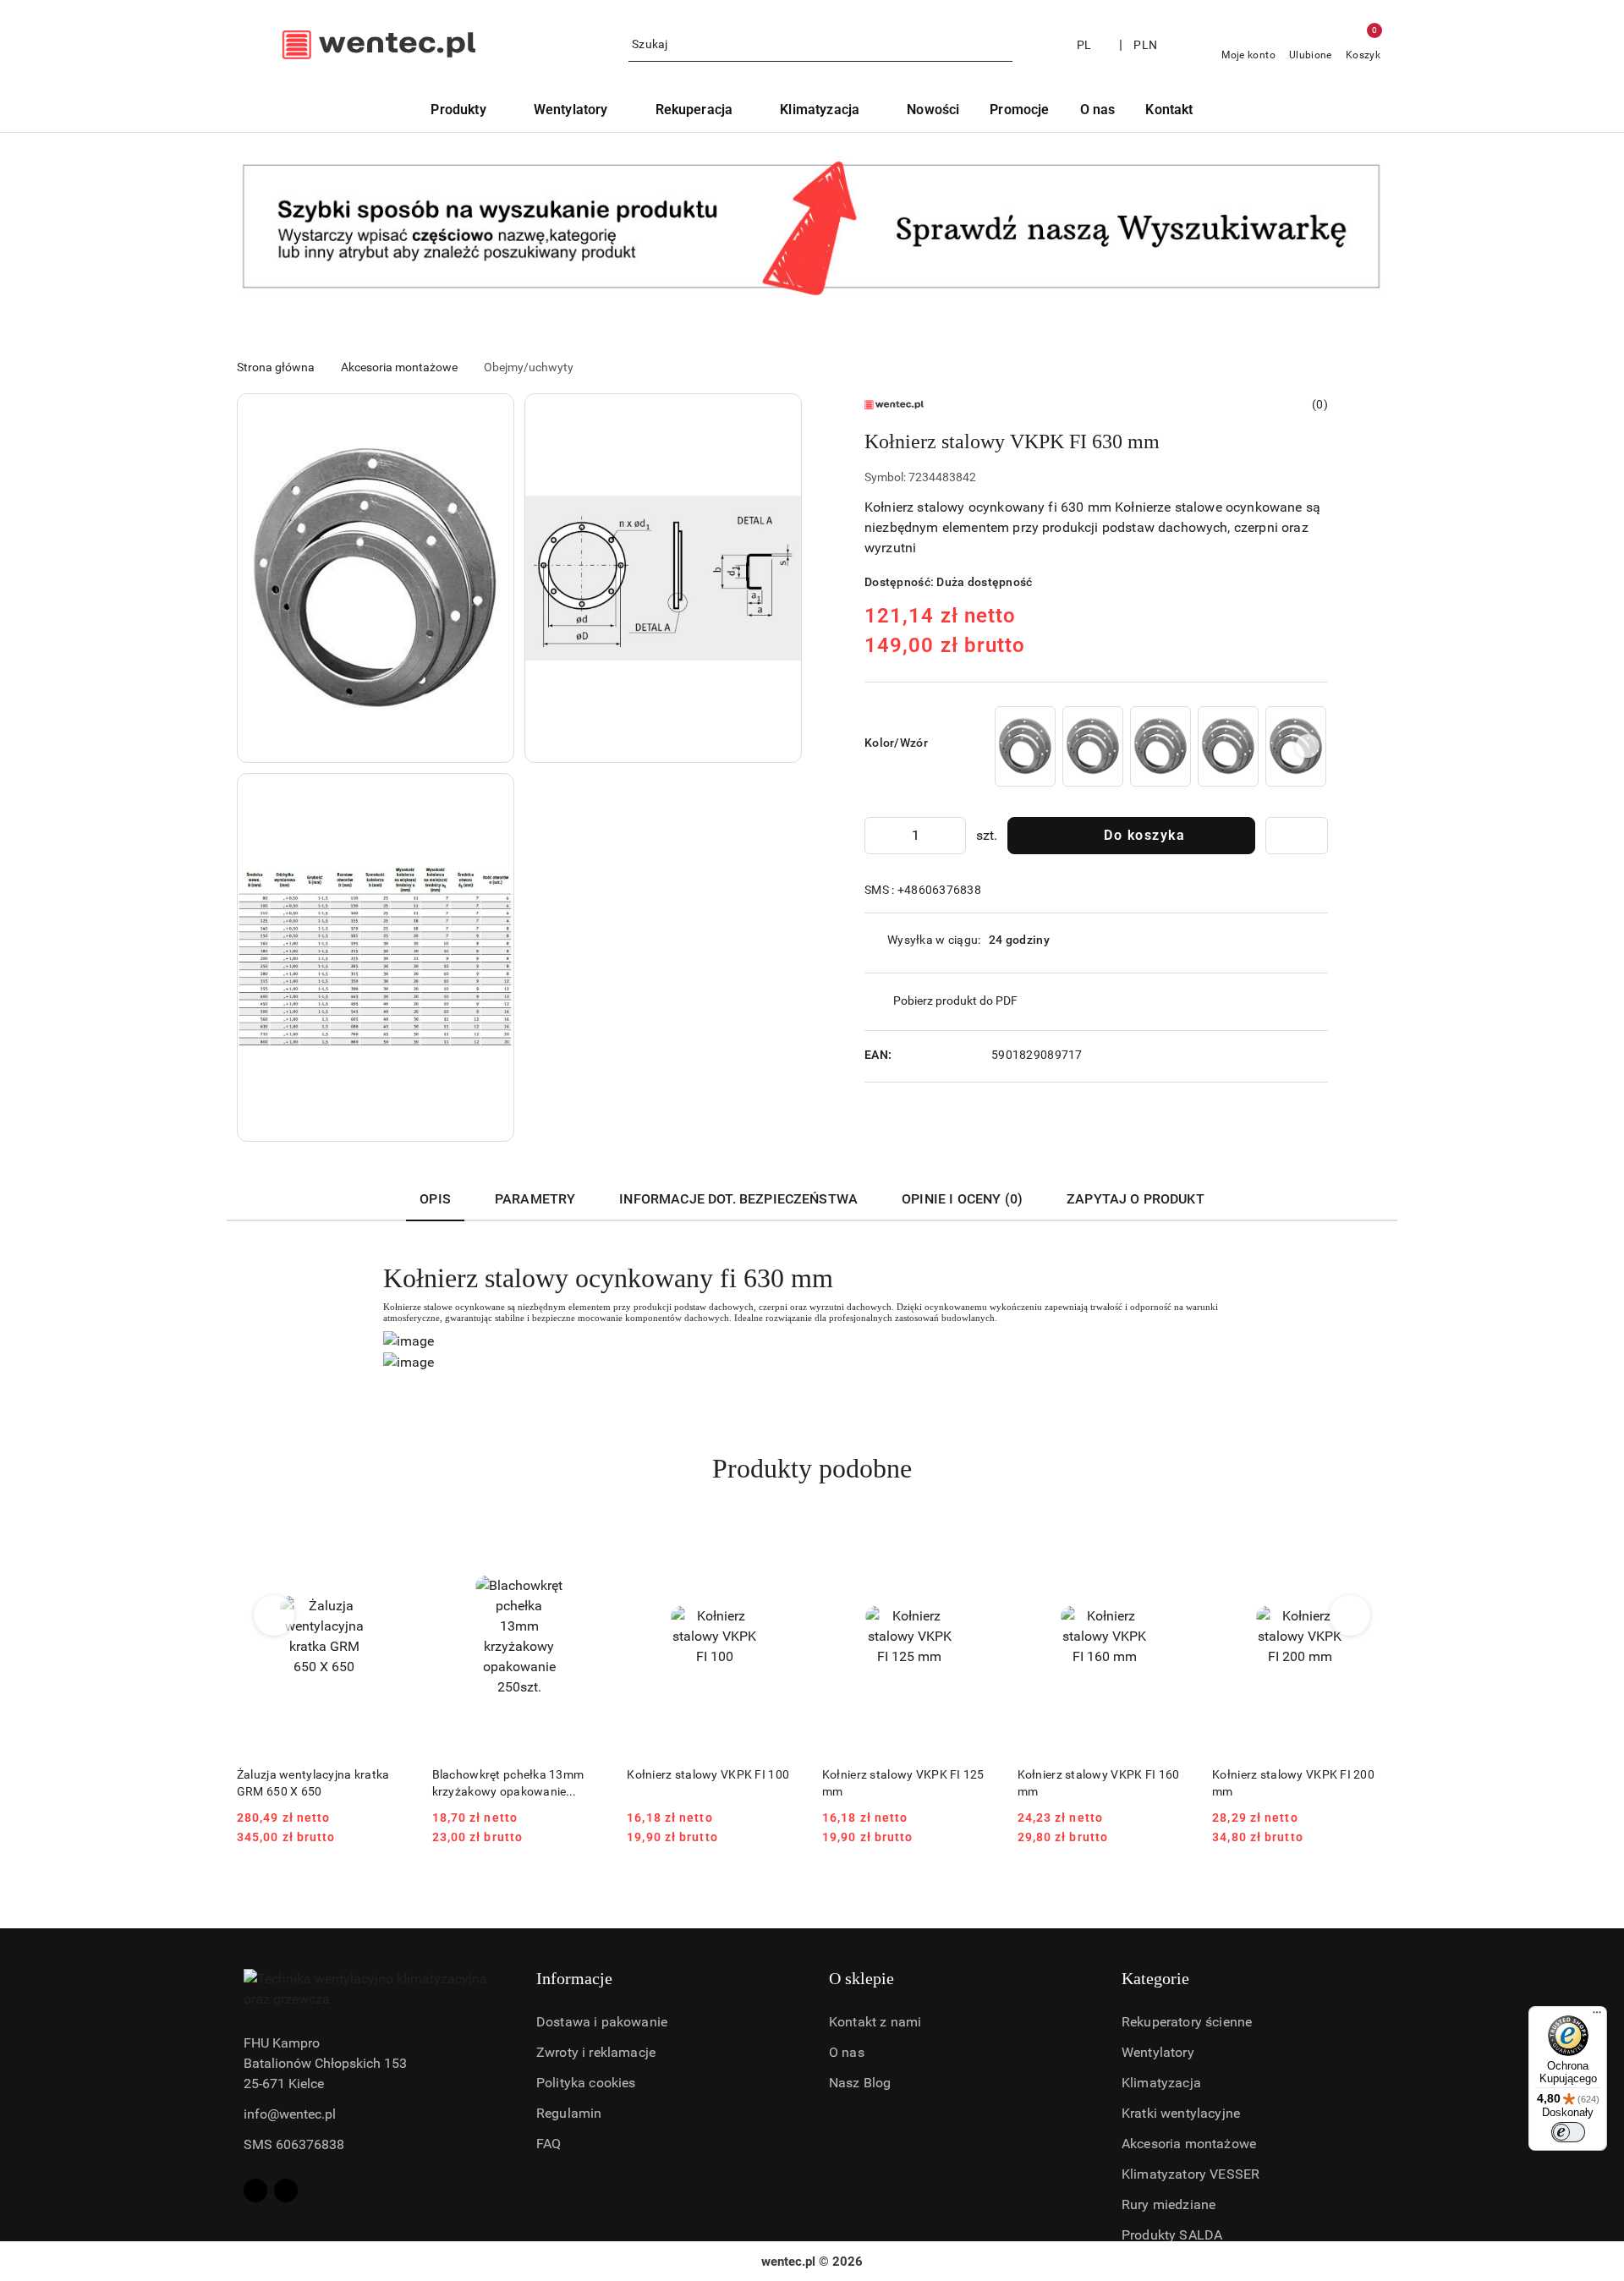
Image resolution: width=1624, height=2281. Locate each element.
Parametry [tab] (535, 1199)
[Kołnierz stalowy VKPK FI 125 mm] (1093, 746)
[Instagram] (286, 2191)
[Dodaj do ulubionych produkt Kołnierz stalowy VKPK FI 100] (782, 1539)
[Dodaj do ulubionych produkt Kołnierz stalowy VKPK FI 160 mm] (1172, 1539)
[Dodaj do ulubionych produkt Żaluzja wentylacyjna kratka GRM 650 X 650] (392, 1539)
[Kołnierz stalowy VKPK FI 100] (1025, 746)
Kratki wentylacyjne (1181, 2113)
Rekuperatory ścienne (1187, 2022)
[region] (1160, 746)
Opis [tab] (435, 1199)
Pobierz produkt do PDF (955, 1001)
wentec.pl (788, 2262)
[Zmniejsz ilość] (878, 836)
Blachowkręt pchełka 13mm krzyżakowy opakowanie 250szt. (508, 1784)
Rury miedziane (1169, 2204)
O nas (847, 2052)
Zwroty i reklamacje (596, 2052)
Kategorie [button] (1155, 1978)
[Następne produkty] (1350, 1615)
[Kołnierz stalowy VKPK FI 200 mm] (1228, 746)
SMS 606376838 (294, 2144)
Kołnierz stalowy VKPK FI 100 (708, 1774)
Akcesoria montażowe (1189, 2144)
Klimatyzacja (1161, 2083)
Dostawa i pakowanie (602, 2022)
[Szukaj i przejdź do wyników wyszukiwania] (1002, 45)
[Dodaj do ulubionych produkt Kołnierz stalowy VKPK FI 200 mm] (1368, 1539)
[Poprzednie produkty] (274, 1615)
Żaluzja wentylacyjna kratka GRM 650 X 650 (313, 1783)
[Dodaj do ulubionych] (1297, 836)
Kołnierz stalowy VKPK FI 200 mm (1293, 1783)
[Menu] (1597, 2016)
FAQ (549, 2144)
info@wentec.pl (290, 2114)
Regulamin (569, 2113)
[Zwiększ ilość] (952, 836)
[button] (376, 578)
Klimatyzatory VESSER (1191, 2174)
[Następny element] (1308, 746)
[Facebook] (255, 2191)
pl (1084, 45)
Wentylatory (1158, 2052)
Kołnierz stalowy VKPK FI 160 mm (1099, 1783)
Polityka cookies (586, 2083)
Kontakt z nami (875, 2022)
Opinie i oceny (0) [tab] (962, 1199)
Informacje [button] (574, 1978)
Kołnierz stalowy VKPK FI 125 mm (903, 1783)
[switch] (1568, 2132)
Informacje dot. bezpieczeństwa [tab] (738, 1199)
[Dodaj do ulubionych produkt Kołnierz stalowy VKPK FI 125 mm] (978, 1539)
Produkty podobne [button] (812, 1468)
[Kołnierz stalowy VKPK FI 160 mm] (1160, 746)
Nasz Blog (860, 2083)
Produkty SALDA (1172, 2235)
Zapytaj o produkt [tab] (1136, 1199)
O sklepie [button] (861, 1978)
